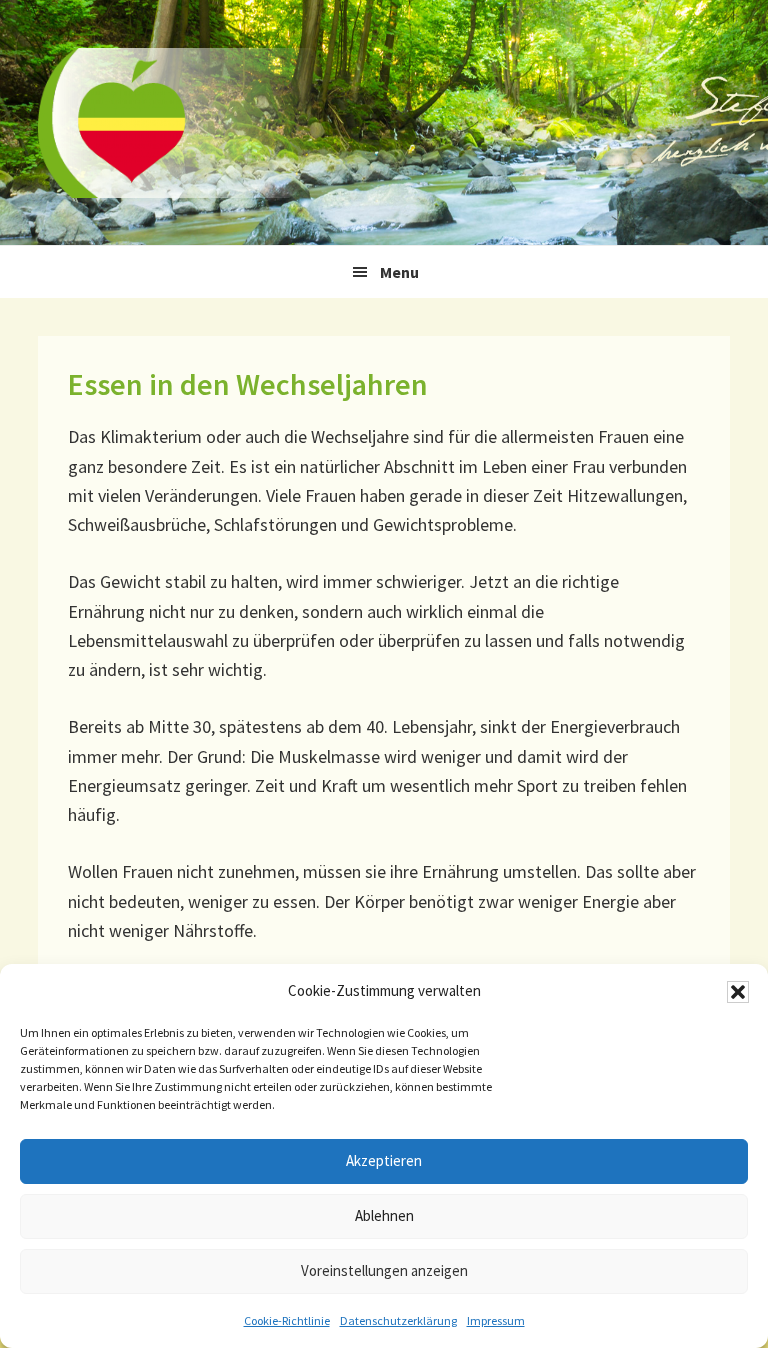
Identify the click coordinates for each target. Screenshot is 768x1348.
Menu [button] (399, 272)
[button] (738, 992)
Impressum (496, 1320)
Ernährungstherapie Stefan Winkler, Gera (188, 122)
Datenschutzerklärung (398, 1320)
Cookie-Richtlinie (287, 1320)
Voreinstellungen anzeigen (384, 1270)
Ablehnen (384, 1215)
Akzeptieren (384, 1160)
